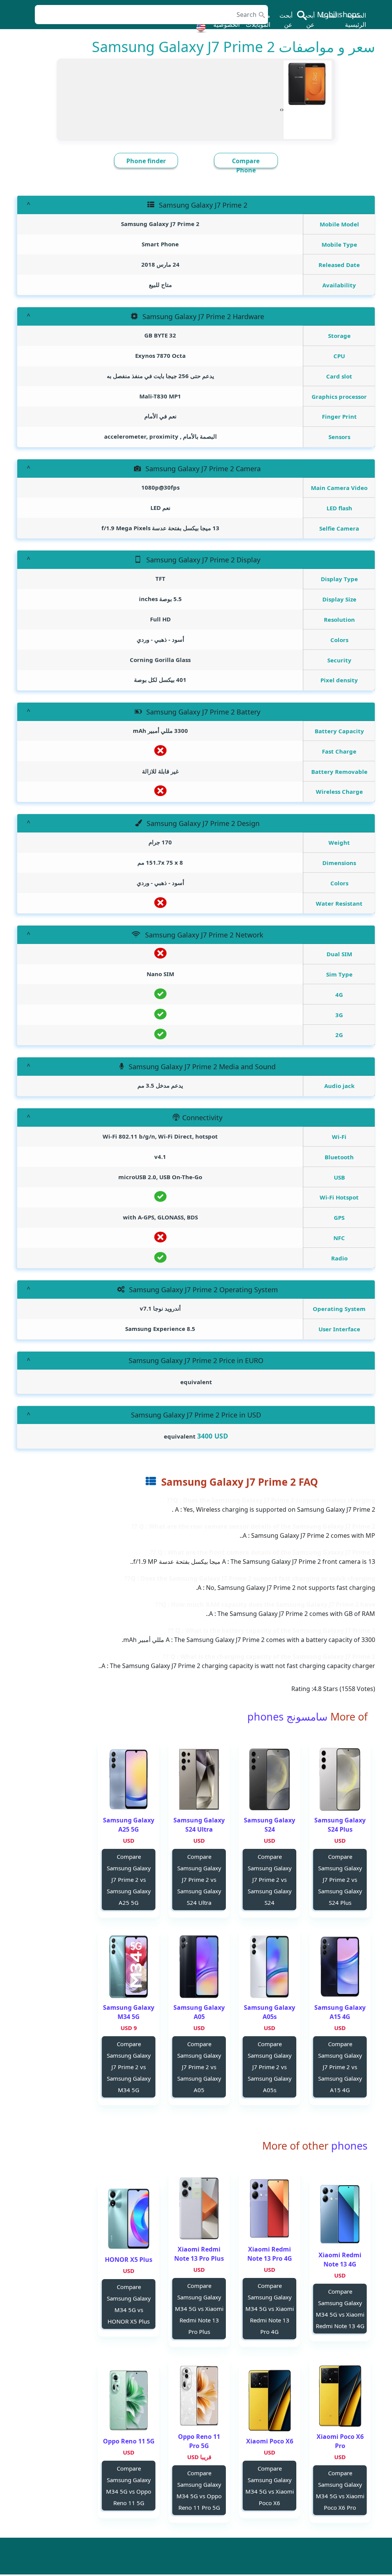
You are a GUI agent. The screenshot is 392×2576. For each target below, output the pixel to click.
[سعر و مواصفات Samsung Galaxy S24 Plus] (340, 1779)
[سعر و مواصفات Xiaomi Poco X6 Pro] (340, 2396)
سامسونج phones (287, 1717)
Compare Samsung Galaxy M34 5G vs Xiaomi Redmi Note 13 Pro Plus (199, 2309)
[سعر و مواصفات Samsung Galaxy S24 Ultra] (199, 1779)
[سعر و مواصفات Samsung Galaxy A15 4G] (340, 1967)
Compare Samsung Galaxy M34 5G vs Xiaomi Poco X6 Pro (340, 2490)
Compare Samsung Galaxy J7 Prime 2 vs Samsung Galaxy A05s (270, 2067)
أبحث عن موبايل (307, 25)
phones (348, 2146)
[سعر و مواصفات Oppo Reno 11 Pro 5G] (199, 2396)
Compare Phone (246, 166)
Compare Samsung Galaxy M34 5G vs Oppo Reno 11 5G (129, 2486)
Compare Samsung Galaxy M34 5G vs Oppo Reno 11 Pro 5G (199, 2490)
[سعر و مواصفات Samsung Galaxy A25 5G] (129, 1779)
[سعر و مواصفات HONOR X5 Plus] (129, 2219)
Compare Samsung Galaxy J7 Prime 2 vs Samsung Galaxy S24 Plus (340, 1880)
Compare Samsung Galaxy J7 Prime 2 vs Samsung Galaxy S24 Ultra (199, 1880)
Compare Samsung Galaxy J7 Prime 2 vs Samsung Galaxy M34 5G (129, 2067)
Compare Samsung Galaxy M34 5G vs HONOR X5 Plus (129, 2304)
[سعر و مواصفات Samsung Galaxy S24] (269, 1779)
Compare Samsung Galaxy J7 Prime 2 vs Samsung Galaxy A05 (199, 2067)
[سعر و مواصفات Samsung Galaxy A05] (199, 1967)
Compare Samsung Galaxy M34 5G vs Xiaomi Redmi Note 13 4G (340, 2309)
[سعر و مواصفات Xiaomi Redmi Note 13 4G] (340, 2214)
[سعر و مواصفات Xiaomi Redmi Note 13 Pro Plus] (199, 2208)
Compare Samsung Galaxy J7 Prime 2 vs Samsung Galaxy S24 (270, 1880)
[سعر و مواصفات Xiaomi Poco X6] (269, 2400)
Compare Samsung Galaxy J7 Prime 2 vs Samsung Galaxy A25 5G (129, 1880)
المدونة (330, 15)
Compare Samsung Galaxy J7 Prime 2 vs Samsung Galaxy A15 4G (340, 2067)
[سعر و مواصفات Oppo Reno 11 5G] (129, 2400)
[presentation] (283, 109)
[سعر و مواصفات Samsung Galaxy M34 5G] (129, 1967)
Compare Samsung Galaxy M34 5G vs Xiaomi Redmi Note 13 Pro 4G (270, 2309)
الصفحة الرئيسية (355, 20)
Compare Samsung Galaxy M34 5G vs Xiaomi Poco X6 (270, 2486)
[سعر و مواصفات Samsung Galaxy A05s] (269, 1967)
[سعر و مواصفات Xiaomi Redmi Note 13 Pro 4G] (269, 2208)
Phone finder (146, 161)
